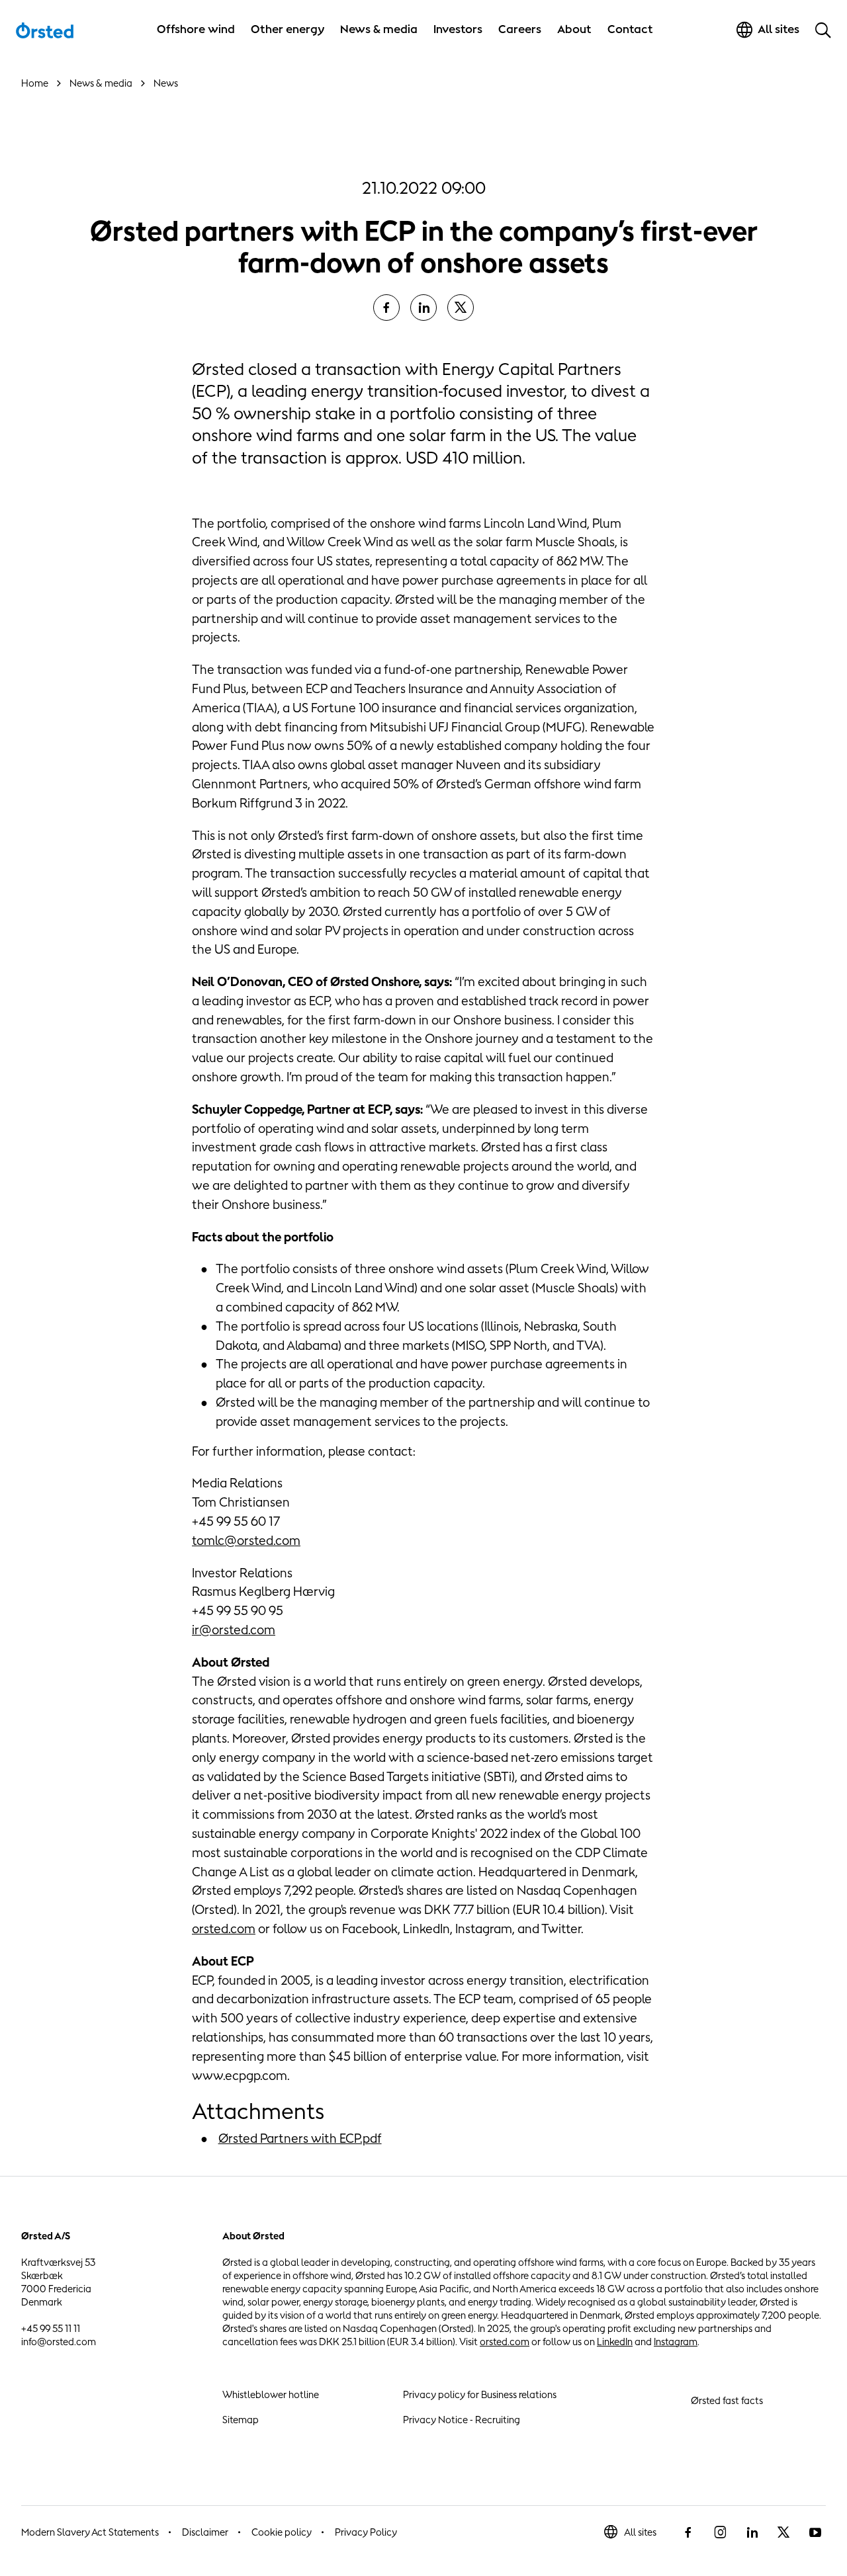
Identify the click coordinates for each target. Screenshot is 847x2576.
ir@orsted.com (234, 1630)
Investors (458, 29)
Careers (520, 29)
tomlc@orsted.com (246, 1540)
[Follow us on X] (783, 2532)
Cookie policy (282, 2532)
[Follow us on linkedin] (752, 2532)
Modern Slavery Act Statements (90, 2532)
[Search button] (823, 30)
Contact (630, 29)
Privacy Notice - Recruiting (462, 2420)
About (574, 29)
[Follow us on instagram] (720, 2532)
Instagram (676, 2342)
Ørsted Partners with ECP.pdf (300, 2138)
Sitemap (241, 2420)
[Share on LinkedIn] (423, 308)
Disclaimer (205, 2532)
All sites (640, 2532)
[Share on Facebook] (386, 308)
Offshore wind (196, 29)
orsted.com (224, 1929)
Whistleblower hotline (271, 2394)
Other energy (288, 29)
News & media (379, 29)
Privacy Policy (366, 2532)
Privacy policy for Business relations (480, 2394)
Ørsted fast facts (727, 2400)
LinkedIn (615, 2342)
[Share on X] (461, 308)
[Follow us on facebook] (688, 2532)
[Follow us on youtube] (815, 2532)
